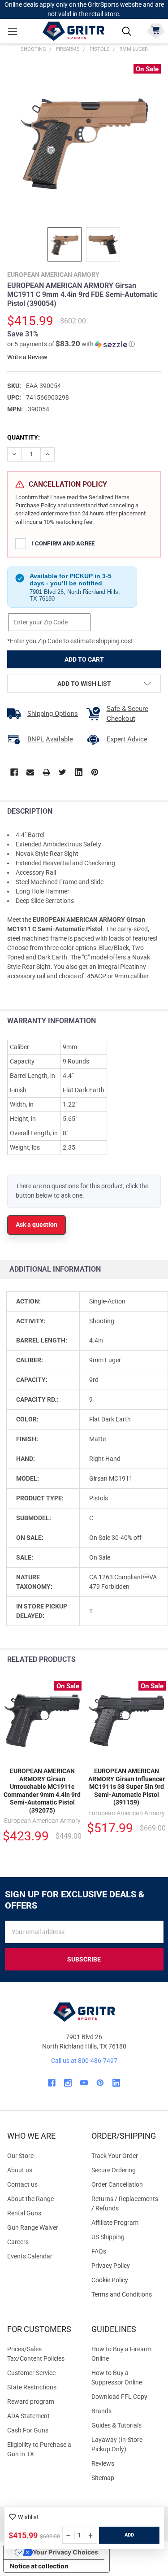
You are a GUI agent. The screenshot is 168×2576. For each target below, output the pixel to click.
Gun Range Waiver (33, 2227)
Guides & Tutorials (116, 2425)
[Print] (46, 772)
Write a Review (27, 357)
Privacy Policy (126, 2266)
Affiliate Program (115, 2223)
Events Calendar (30, 2256)
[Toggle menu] (12, 31)
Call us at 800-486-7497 (84, 2061)
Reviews (103, 2463)
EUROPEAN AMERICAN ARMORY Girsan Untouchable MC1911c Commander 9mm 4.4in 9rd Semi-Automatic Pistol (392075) (42, 1791)
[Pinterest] (95, 772)
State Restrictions (32, 2387)
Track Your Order (115, 2156)
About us (20, 2170)
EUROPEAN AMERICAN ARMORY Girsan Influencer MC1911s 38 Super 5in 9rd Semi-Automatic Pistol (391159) (127, 1787)
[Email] (30, 772)
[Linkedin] (79, 772)
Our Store (20, 2156)
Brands (101, 2411)
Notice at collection (39, 2566)
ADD (129, 2535)
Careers (18, 2242)
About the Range (30, 2199)
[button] (71, 344)
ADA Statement (28, 2416)
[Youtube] (84, 2083)
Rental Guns (24, 2213)
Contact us (22, 2184)
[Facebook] (14, 772)
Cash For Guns (28, 2430)
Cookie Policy (126, 2280)
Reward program (31, 2402)
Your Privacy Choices (65, 2552)
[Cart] (156, 30)
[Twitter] (62, 772)
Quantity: (24, 437)
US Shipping (108, 2237)
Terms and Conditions (126, 2295)
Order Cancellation (117, 2184)
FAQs (99, 2251)
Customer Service (31, 2373)
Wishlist (28, 2517)
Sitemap (103, 2478)
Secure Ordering (114, 2170)
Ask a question (37, 1225)
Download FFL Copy (119, 2397)
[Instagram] (68, 2083)
